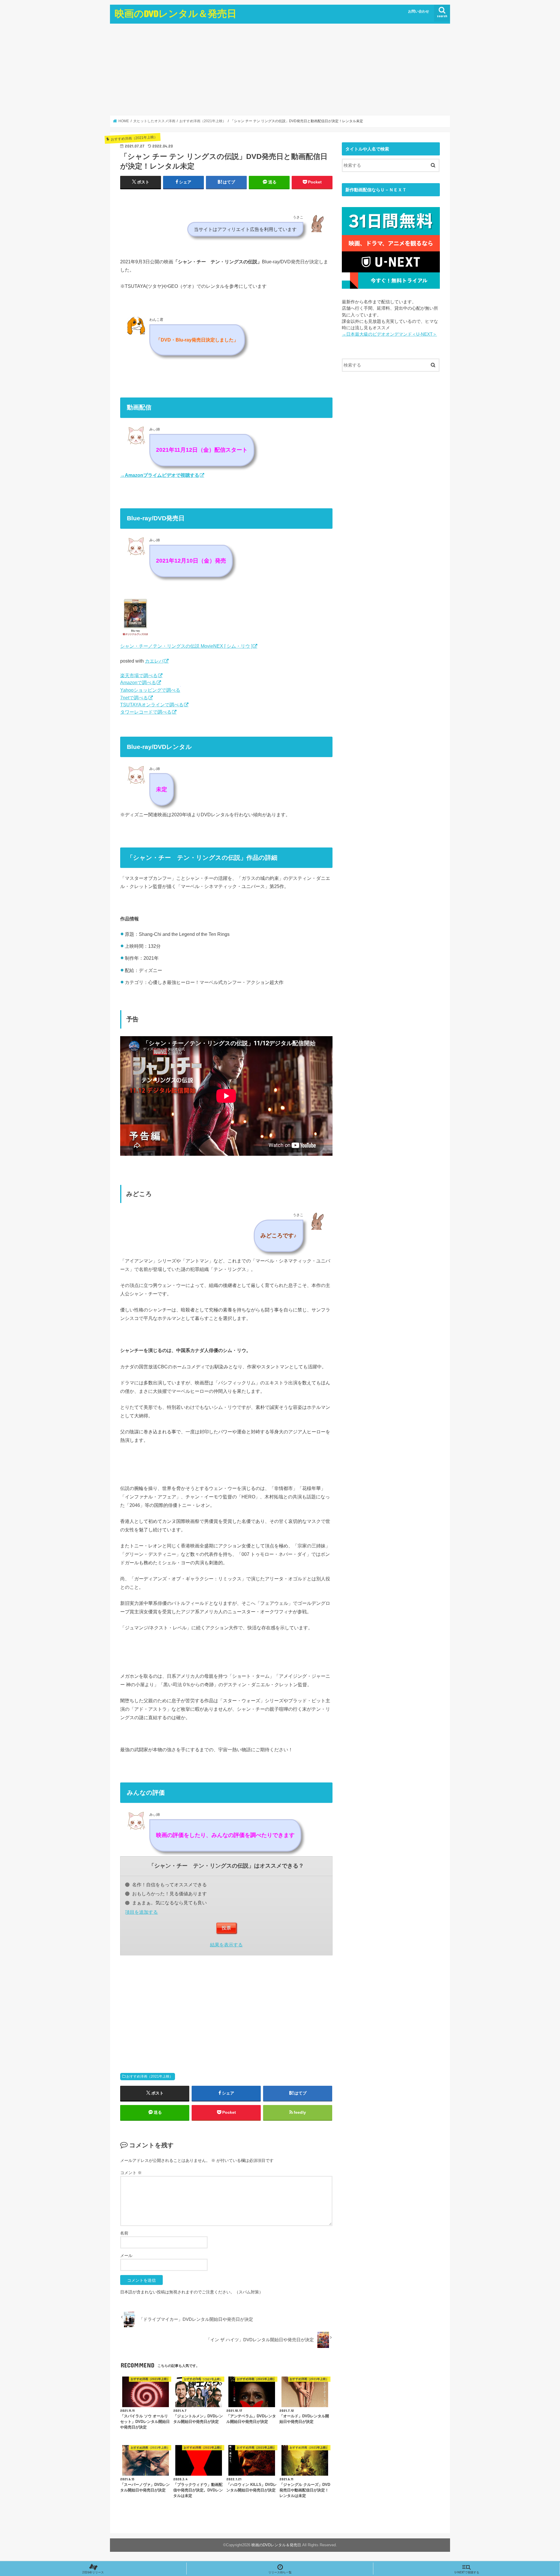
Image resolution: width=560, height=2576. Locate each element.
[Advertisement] (280, 69)
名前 (124, 2233)
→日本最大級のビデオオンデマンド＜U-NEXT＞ (389, 334)
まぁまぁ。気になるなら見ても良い (169, 1903)
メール (126, 2255)
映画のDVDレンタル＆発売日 (176, 13)
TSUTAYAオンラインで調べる (152, 705)
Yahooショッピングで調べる (150, 690)
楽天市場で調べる (139, 675)
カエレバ (154, 661)
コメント (131, 2173)
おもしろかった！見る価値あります (169, 1894)
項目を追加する (141, 1912)
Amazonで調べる (138, 682)
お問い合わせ (419, 11)
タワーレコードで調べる (146, 712)
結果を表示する (226, 1945)
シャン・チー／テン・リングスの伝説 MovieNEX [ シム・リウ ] (186, 646)
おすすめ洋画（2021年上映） (150, 2076)
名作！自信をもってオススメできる (169, 1885)
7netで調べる (134, 698)
